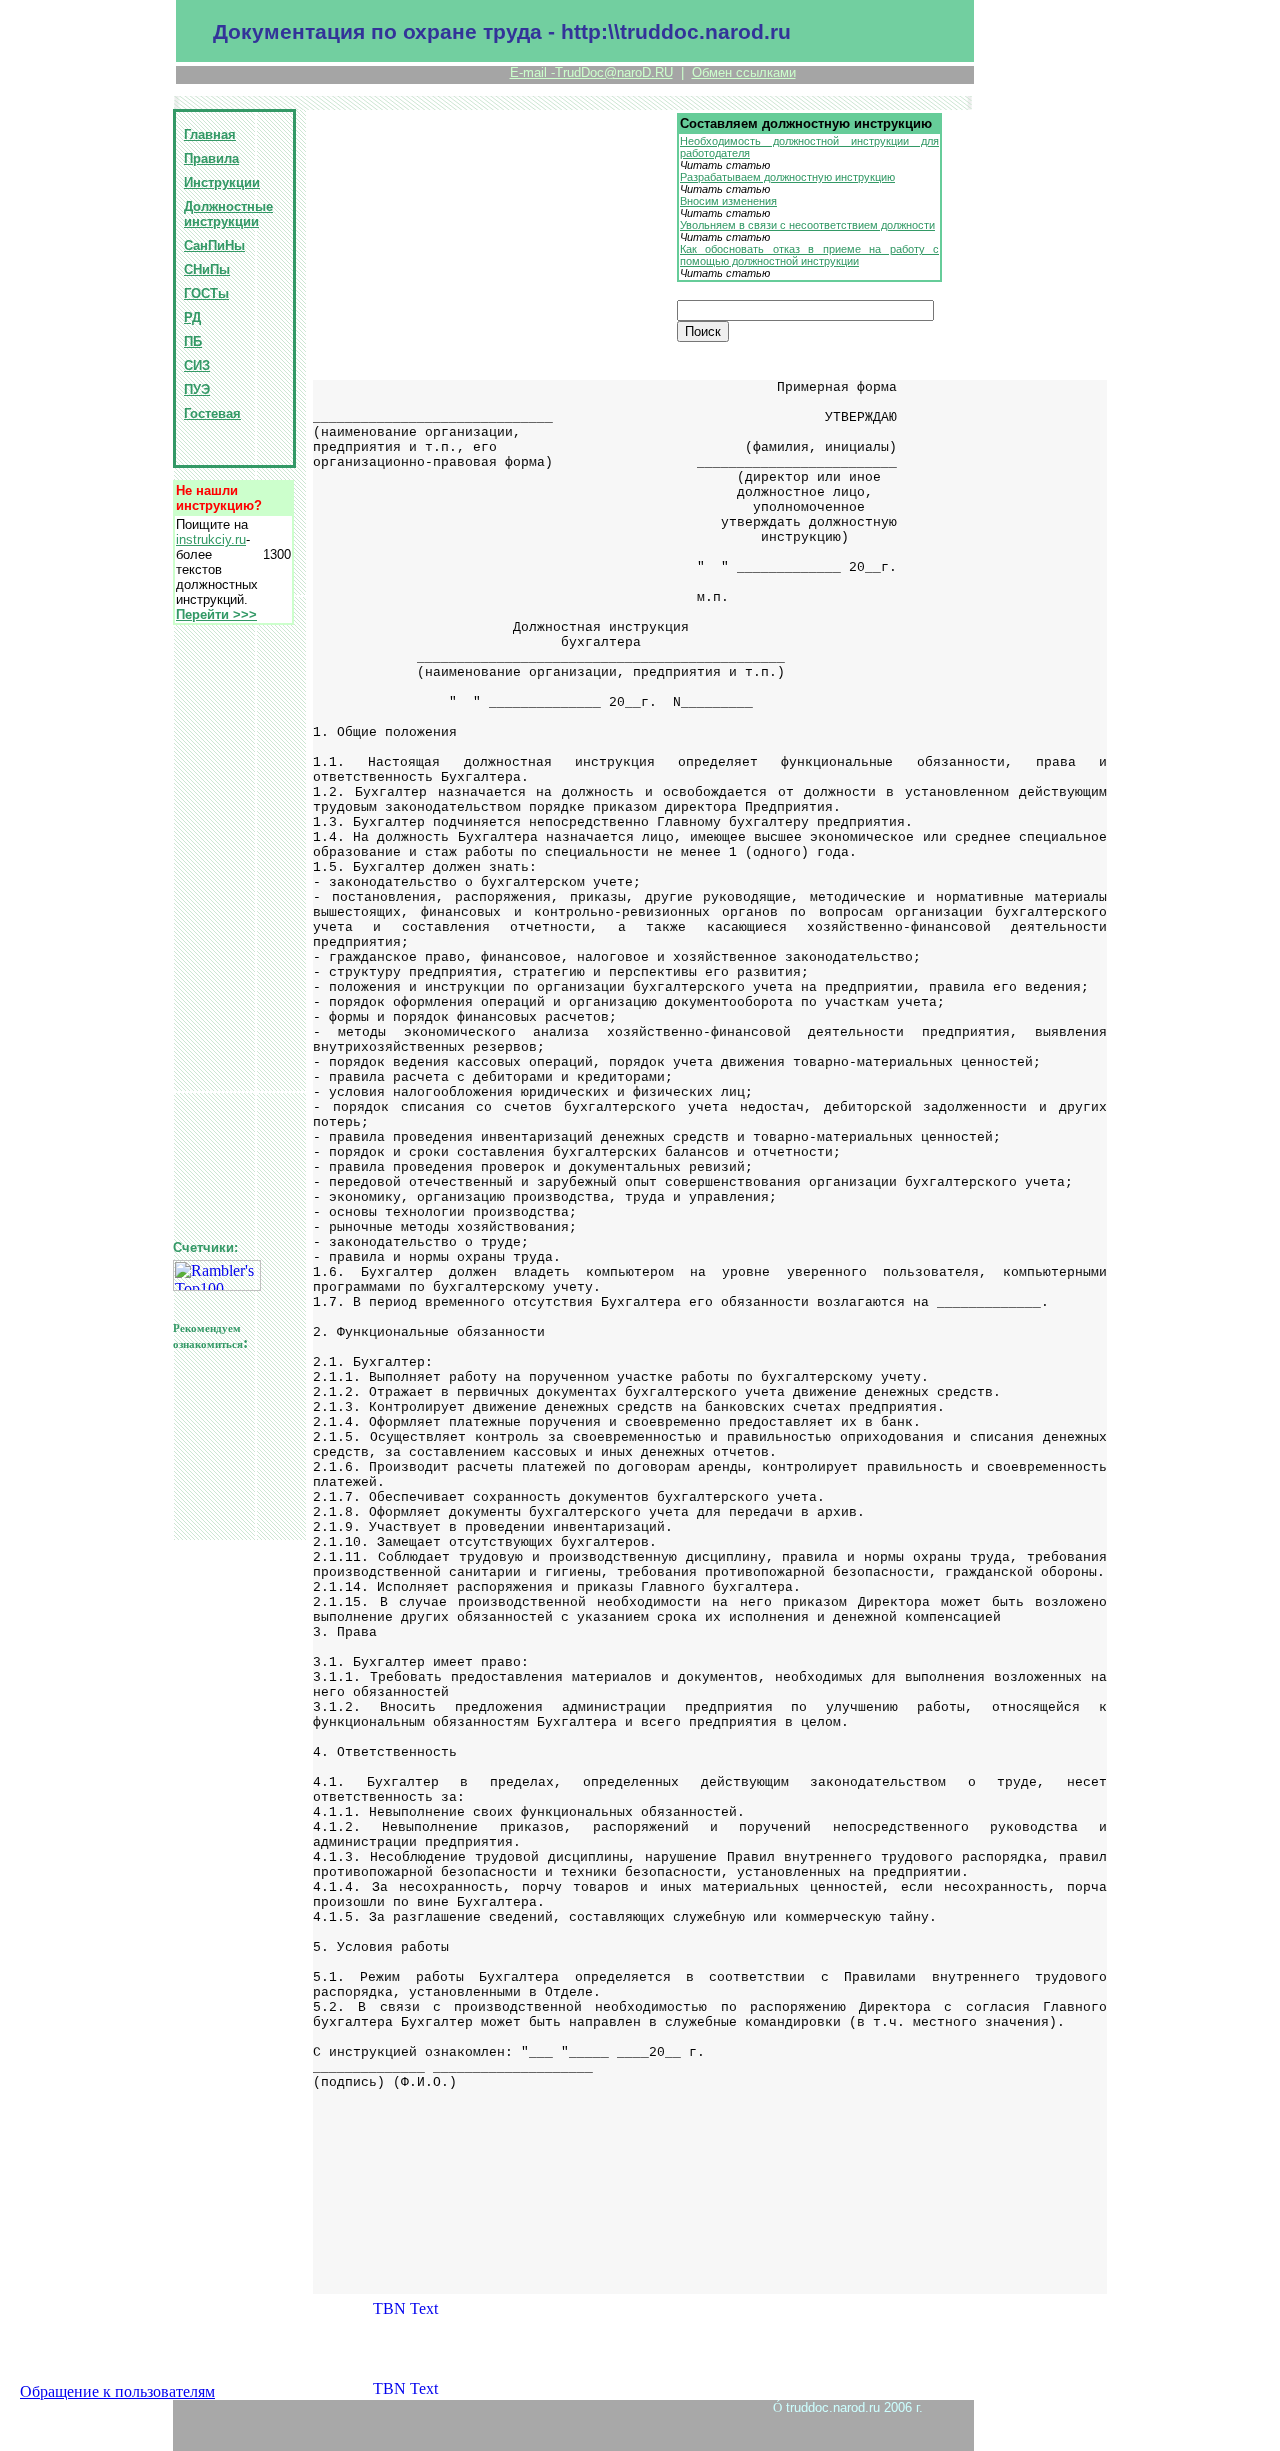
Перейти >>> (216, 614)
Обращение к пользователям (117, 2391)
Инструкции (222, 182)
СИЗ (197, 365)
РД (192, 317)
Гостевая (212, 413)
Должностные (228, 206)
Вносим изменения (728, 201)
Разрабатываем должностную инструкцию (787, 177)
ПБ (193, 341)
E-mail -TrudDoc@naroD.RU (591, 72)
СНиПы (207, 269)
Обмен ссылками (744, 72)
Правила (211, 158)
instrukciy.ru (211, 539)
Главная (210, 134)
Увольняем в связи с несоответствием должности (807, 225)
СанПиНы (214, 245)
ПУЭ (197, 389)
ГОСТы (206, 293)
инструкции (221, 221)
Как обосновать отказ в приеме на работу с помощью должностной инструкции (809, 255)
